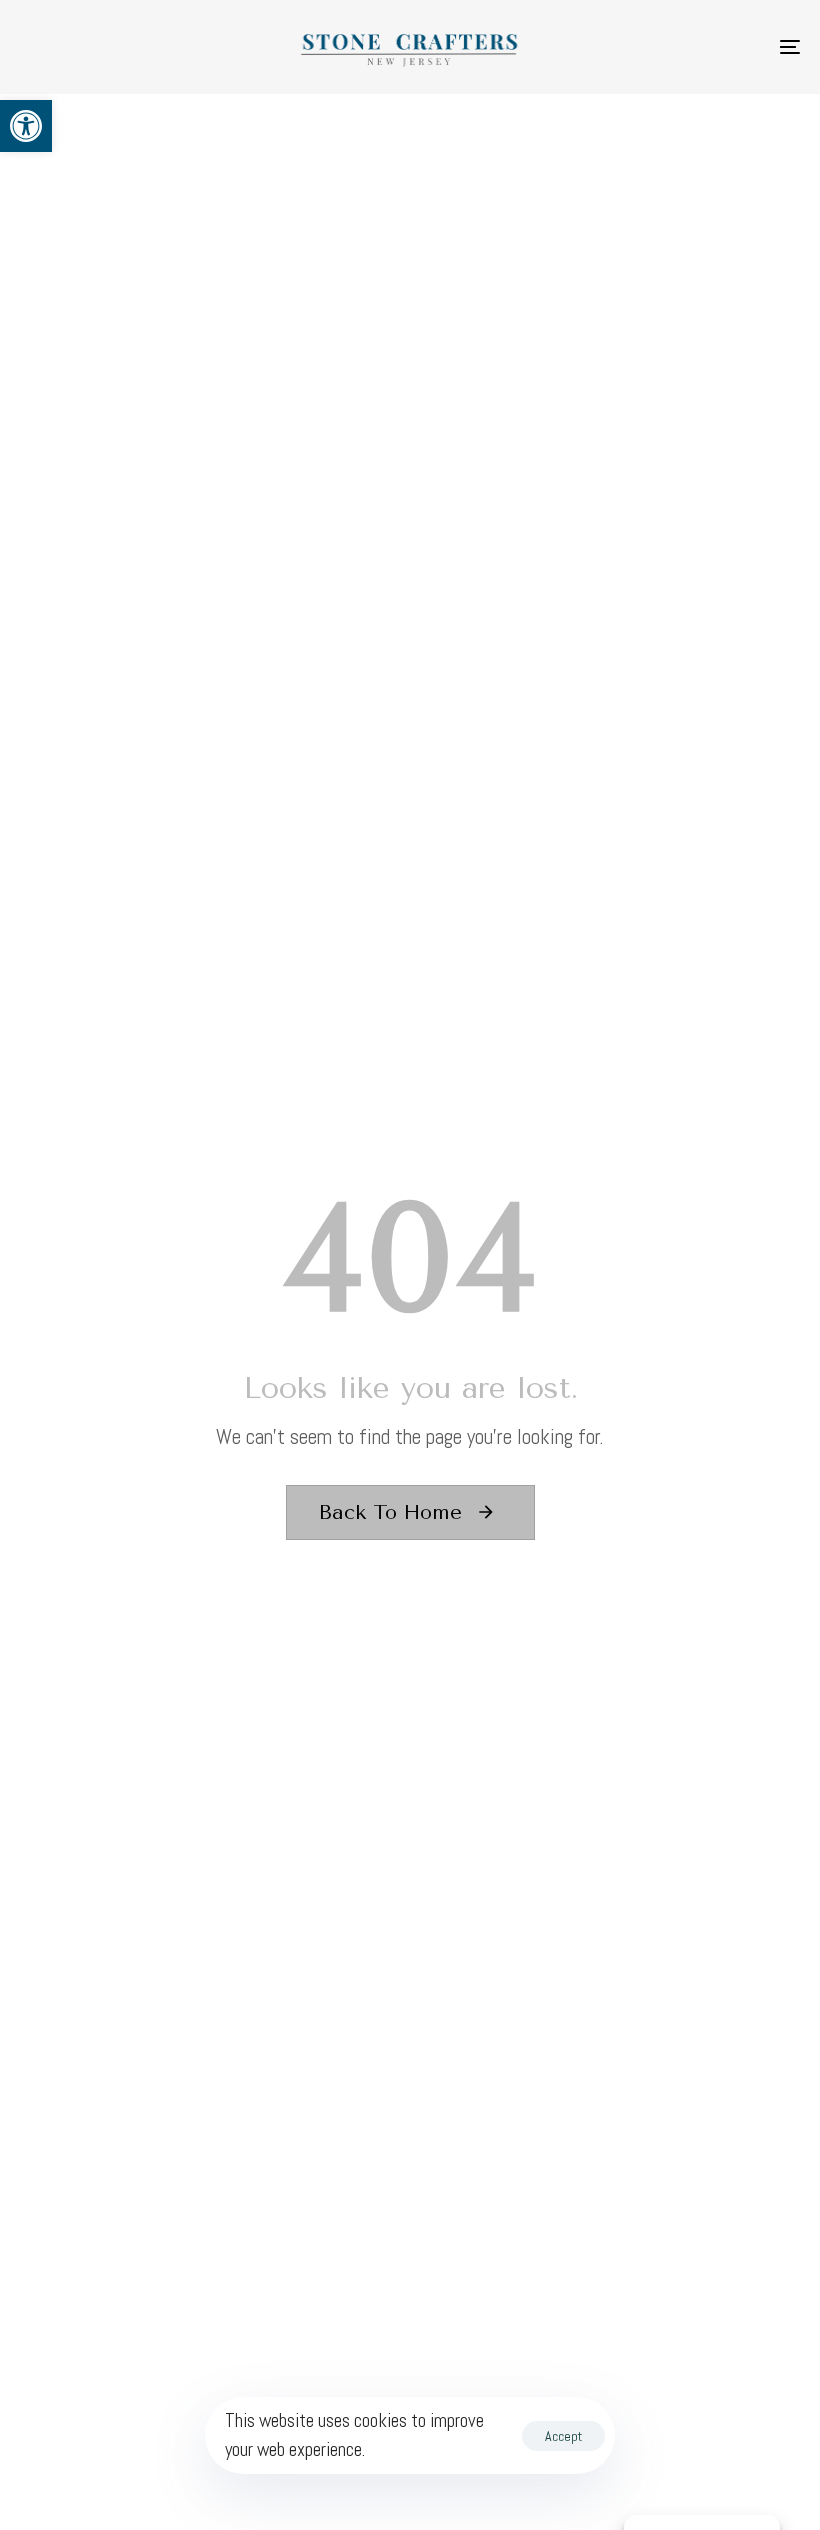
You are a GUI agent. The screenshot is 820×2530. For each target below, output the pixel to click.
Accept (563, 2436)
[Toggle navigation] (670, 47)
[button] (26, 126)
